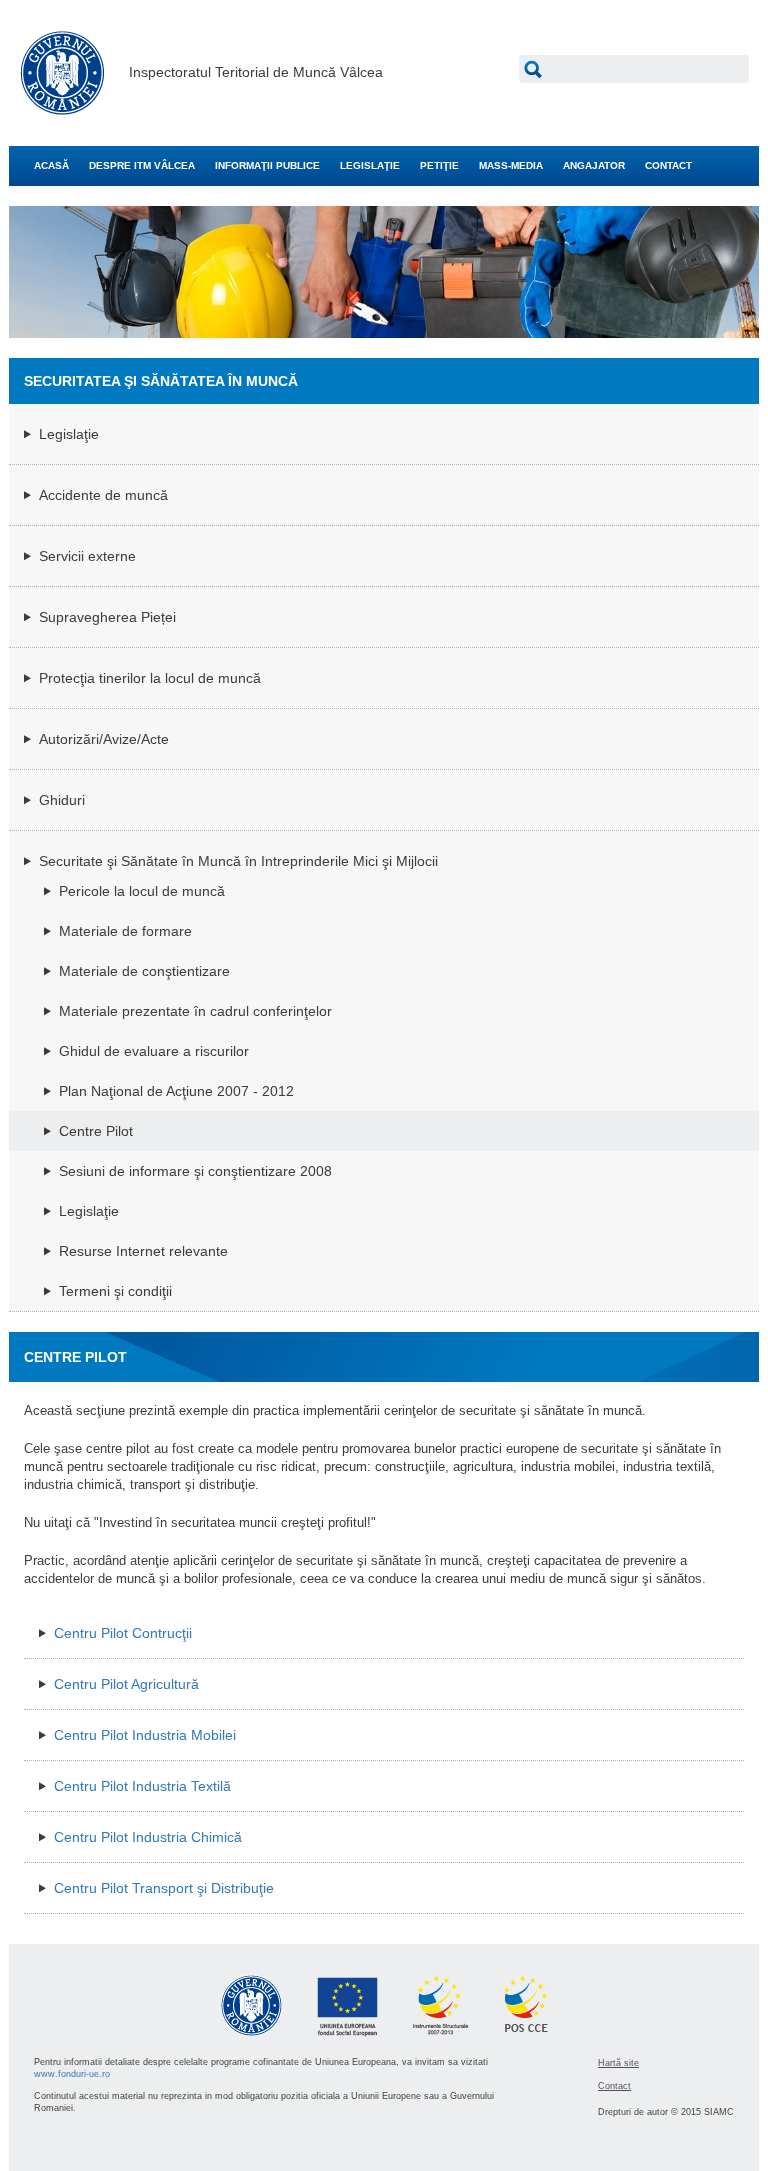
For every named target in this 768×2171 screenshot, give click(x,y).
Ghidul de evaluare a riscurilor (154, 1051)
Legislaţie (69, 434)
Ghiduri (62, 800)
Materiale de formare (125, 931)
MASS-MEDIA (511, 165)
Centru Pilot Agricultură (126, 1684)
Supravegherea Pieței (107, 617)
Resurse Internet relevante (143, 1251)
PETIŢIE (439, 165)
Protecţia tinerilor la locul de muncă (150, 678)
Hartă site (618, 2063)
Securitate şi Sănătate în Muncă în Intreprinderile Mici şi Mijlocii (238, 861)
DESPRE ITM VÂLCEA (142, 165)
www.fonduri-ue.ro (72, 2074)
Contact (614, 2086)
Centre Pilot (96, 1131)
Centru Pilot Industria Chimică (148, 1837)
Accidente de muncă (103, 495)
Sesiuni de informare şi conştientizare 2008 (195, 1171)
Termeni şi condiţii (115, 1291)
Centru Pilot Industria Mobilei (145, 1735)
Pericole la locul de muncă (142, 891)
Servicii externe (87, 556)
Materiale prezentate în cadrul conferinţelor (195, 1011)
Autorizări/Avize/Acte (104, 739)
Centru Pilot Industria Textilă (142, 1786)
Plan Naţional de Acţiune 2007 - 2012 (176, 1091)
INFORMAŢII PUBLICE (267, 165)
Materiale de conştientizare (144, 971)
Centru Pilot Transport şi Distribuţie (164, 1888)
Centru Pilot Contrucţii (123, 1633)
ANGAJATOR (594, 165)
